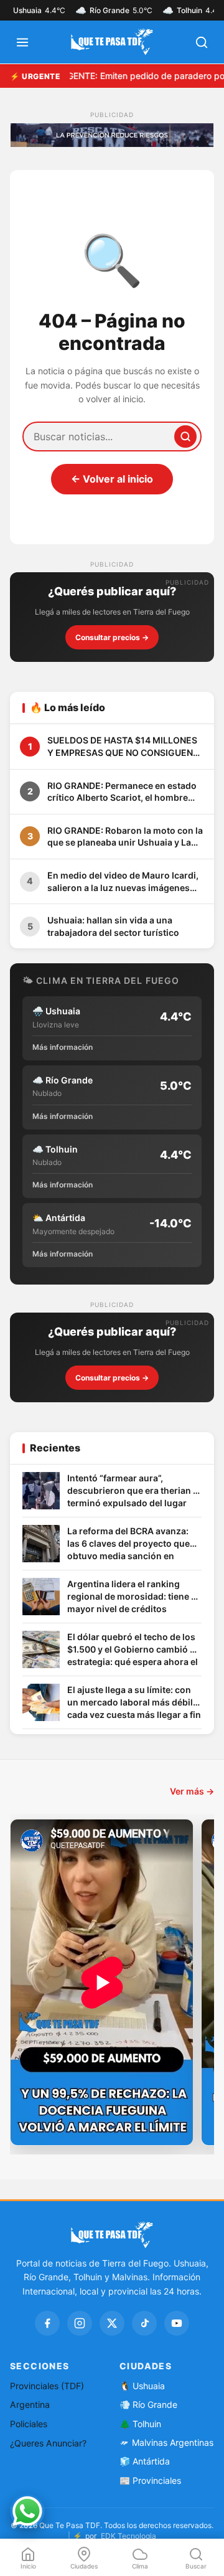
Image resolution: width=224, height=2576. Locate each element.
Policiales (29, 2424)
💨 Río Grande (148, 2404)
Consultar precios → (112, 637)
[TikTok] (144, 2323)
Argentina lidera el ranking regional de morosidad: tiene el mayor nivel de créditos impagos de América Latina (133, 1597)
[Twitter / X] (112, 2323)
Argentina (30, 2404)
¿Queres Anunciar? (48, 2443)
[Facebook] (47, 2323)
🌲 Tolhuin (140, 2424)
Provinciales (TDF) (47, 2386)
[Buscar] (185, 436)
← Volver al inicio (112, 479)
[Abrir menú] (22, 42)
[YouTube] (177, 2323)
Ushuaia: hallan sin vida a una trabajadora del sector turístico (113, 926)
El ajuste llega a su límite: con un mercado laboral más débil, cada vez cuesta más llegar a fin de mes (134, 1703)
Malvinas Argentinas (173, 2442)
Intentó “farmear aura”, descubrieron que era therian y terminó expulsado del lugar (133, 1490)
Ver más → (192, 1791)
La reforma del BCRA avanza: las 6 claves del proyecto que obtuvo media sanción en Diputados (128, 1544)
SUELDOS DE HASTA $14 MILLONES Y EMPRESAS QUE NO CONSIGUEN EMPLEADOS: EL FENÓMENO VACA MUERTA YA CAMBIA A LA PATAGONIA (122, 747)
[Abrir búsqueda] (202, 42)
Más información (63, 1047)
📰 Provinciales (150, 2480)
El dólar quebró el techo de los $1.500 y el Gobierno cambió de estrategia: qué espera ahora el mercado (134, 1650)
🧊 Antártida (145, 2461)
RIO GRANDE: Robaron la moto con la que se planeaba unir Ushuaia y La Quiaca (125, 837)
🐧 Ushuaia (142, 2386)
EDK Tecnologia (128, 2536)
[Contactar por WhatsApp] (27, 2511)
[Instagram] (80, 2323)
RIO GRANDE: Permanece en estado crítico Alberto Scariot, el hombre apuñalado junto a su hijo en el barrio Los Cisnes (126, 792)
